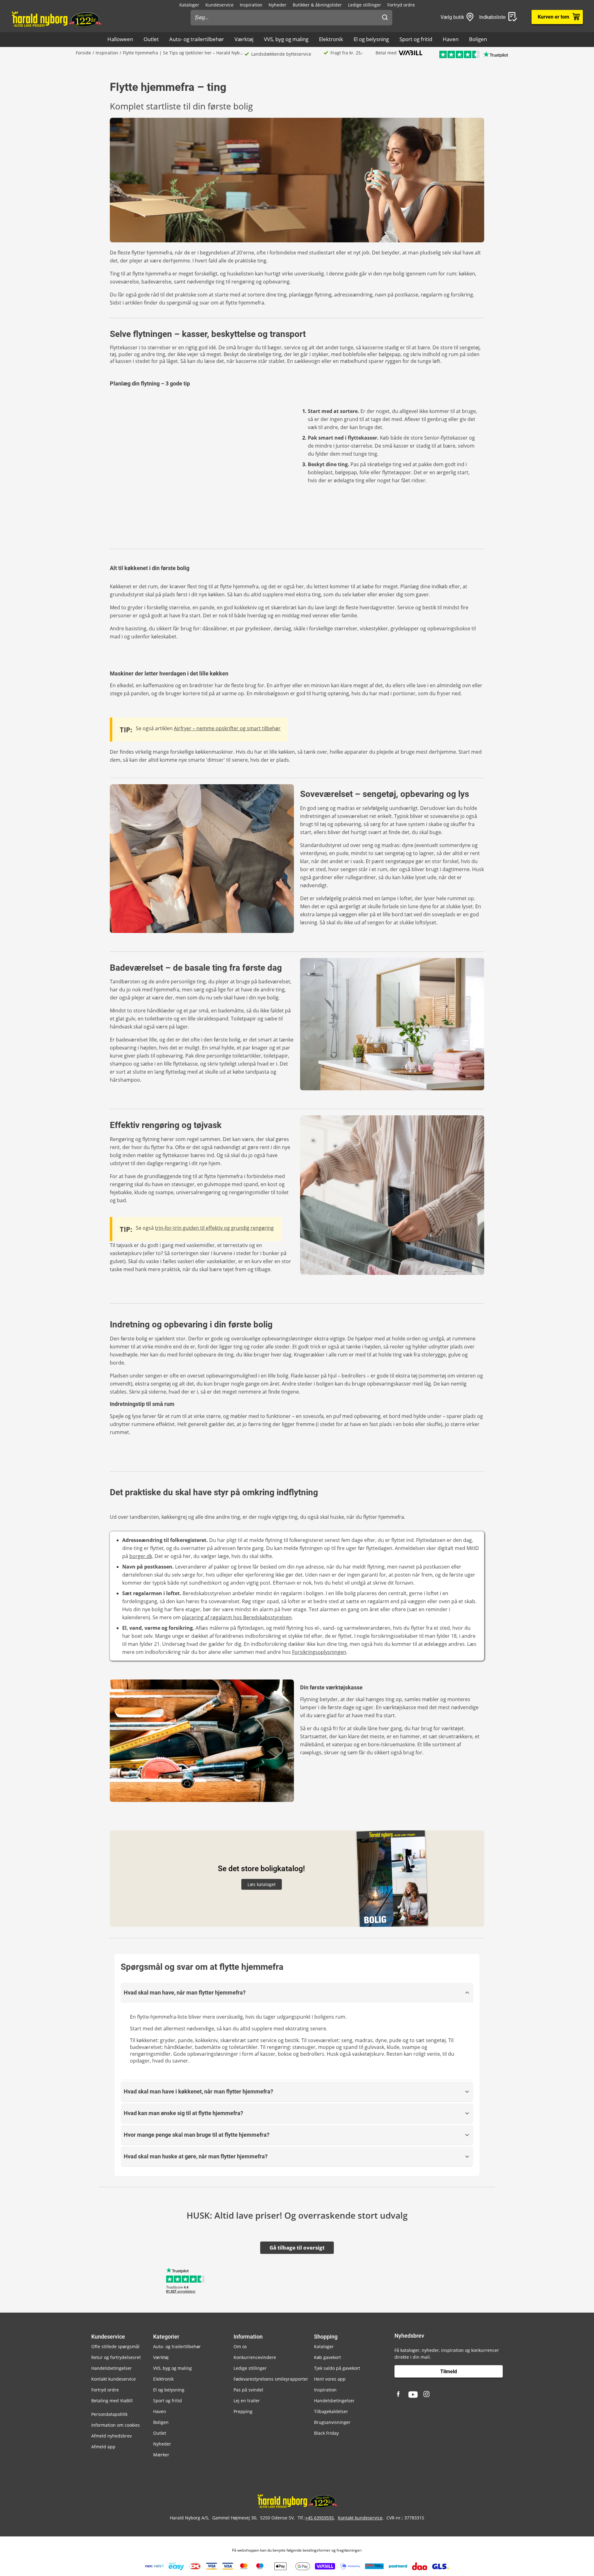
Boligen (478, 39)
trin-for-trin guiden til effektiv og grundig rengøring (214, 1228)
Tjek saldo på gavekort (337, 2368)
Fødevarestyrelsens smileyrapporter (271, 2379)
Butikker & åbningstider (317, 5)
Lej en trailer (247, 2401)
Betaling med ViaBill (112, 2401)
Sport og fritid (416, 39)
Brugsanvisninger (332, 2422)
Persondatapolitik (109, 2414)
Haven (451, 39)
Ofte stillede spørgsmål (115, 2346)
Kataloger (189, 5)
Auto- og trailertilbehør (197, 39)
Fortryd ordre (401, 5)
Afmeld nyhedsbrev (112, 2436)
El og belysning (371, 39)
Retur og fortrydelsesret (116, 2357)
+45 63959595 (320, 2518)
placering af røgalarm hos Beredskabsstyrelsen (237, 1617)
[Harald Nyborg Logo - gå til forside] (56, 19)
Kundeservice (220, 5)
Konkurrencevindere (255, 2357)
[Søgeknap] (385, 18)
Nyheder (278, 5)
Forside (83, 53)
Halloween (120, 39)
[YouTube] (413, 2395)
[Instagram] (427, 2395)
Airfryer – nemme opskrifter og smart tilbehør (227, 728)
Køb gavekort (327, 2357)
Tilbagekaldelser (331, 2411)
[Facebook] (399, 2395)
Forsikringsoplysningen (319, 1652)
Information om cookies (116, 2425)
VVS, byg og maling (286, 39)
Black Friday (326, 2433)
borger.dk (141, 1556)
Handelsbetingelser (112, 2368)
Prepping (243, 2411)
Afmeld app (103, 2447)
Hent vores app (330, 2379)
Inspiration (251, 5)
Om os (240, 2346)
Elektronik (331, 39)
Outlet (151, 39)
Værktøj (244, 39)
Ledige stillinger (365, 5)
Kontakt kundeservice (114, 2379)
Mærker (161, 2455)
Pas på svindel (248, 2390)
